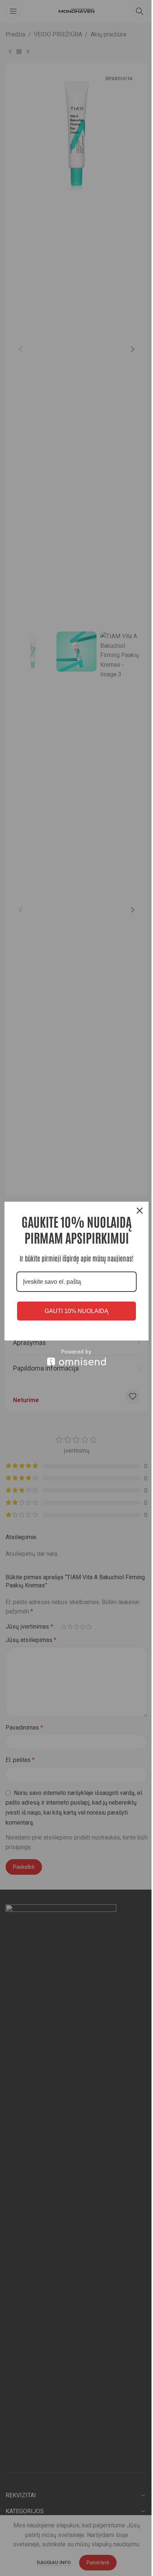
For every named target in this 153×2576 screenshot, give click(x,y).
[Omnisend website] (76, 1357)
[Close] (140, 1211)
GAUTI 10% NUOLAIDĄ (76, 1311)
